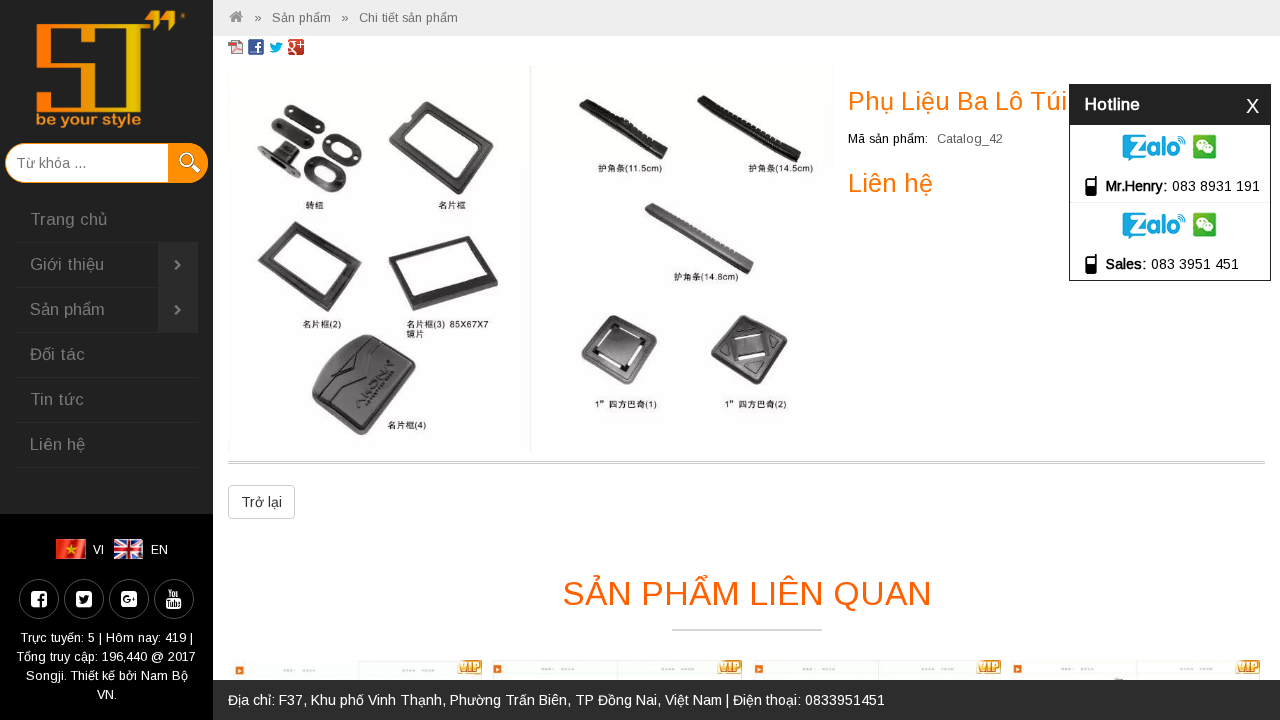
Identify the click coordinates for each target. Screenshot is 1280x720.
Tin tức (57, 399)
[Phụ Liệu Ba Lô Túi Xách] (530, 257)
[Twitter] (84, 599)
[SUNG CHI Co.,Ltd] (106, 69)
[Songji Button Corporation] (236, 18)
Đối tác (57, 354)
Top (1232, 647)
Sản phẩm (67, 309)
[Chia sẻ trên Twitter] (276, 46)
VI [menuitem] (98, 550)
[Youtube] (174, 599)
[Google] (129, 599)
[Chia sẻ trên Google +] (296, 46)
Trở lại (261, 502)
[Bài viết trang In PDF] (236, 46)
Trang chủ (68, 219)
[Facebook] (39, 599)
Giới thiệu (67, 264)
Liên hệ (57, 444)
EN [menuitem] (159, 550)
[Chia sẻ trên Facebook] (256, 46)
